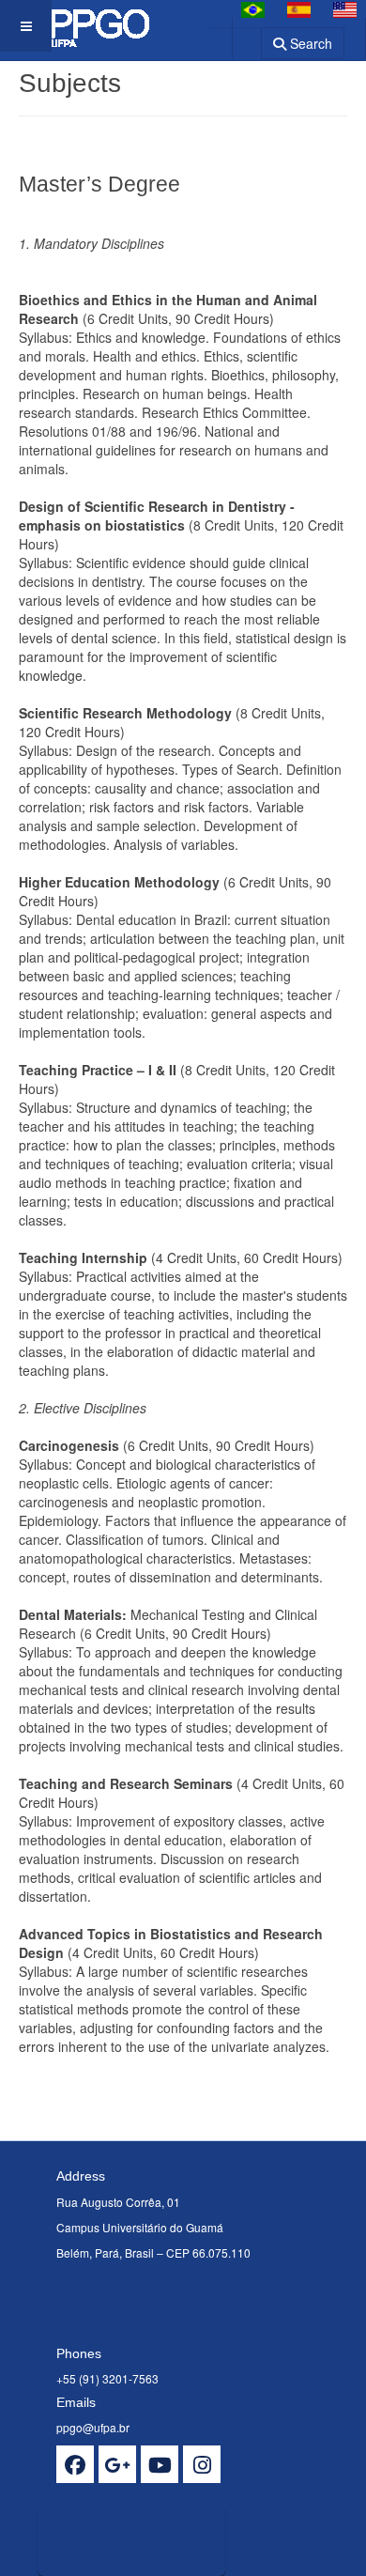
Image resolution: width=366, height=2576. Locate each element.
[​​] (160, 2464)
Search (309, 43)
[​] (75, 2464)
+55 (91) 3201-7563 (107, 2378)
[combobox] (235, 37)
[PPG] (96, 26)
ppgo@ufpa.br (93, 2427)
